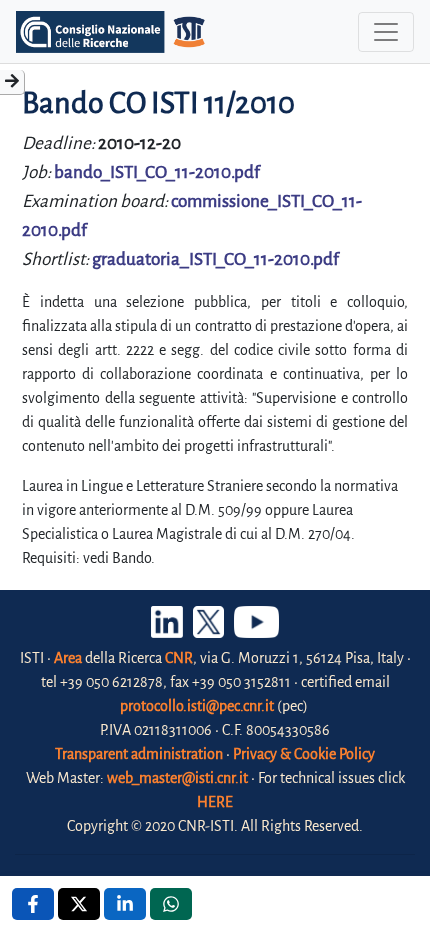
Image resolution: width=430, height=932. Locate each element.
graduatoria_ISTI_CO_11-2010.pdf (215, 259)
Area (68, 658)
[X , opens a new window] (79, 904)
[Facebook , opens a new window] (33, 904)
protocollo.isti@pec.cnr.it (197, 706)
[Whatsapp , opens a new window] (171, 904)
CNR (179, 658)
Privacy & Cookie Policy (304, 754)
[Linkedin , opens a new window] (125, 904)
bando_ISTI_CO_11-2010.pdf (157, 172)
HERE (215, 802)
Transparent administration (139, 754)
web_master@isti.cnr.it (177, 778)
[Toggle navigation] (386, 32)
